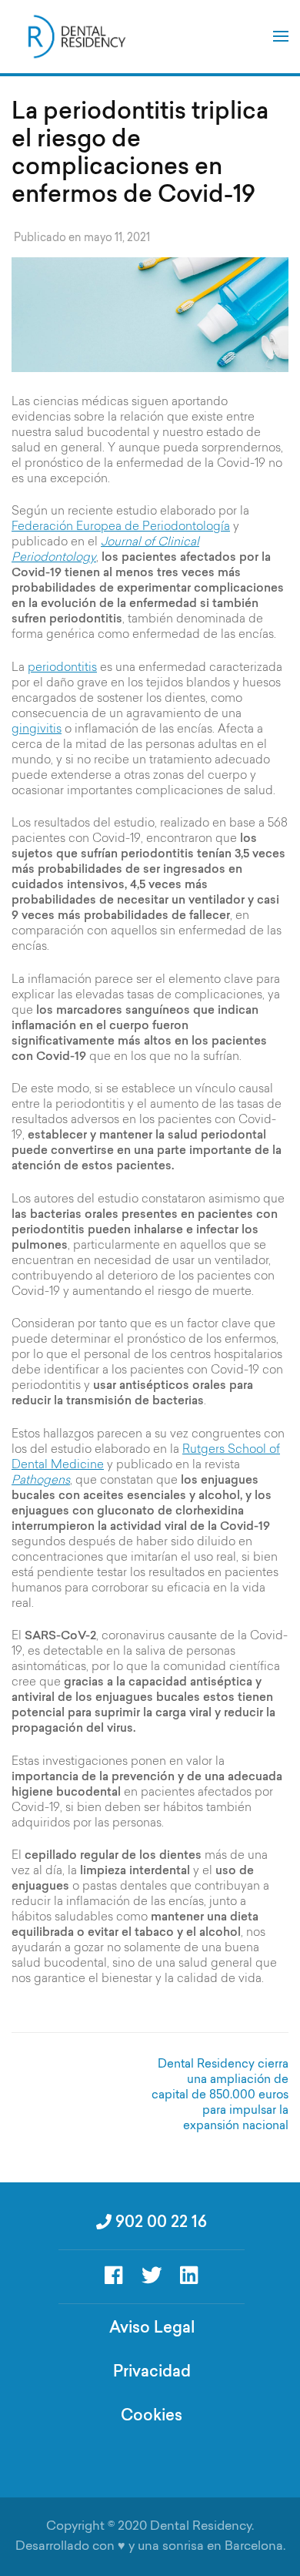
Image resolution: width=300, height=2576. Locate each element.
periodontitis (62, 668)
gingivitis (37, 730)
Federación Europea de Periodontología (121, 527)
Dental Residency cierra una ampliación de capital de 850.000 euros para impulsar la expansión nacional (220, 2096)
